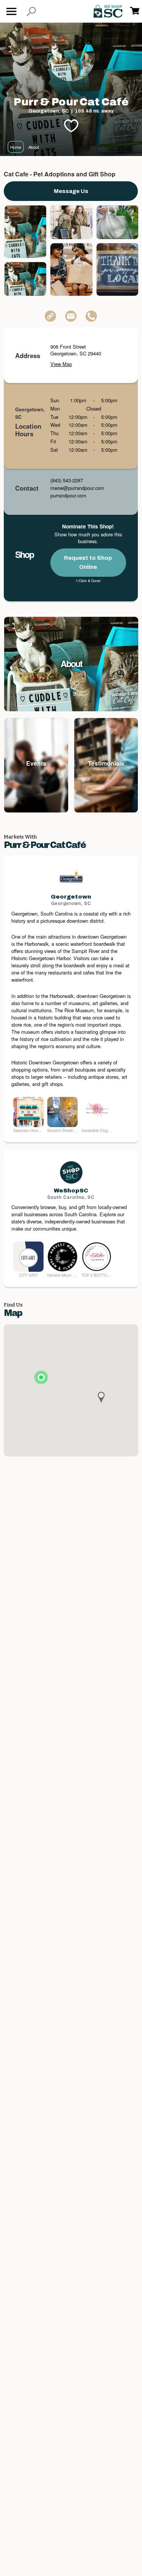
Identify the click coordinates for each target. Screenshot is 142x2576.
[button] (31, 12)
